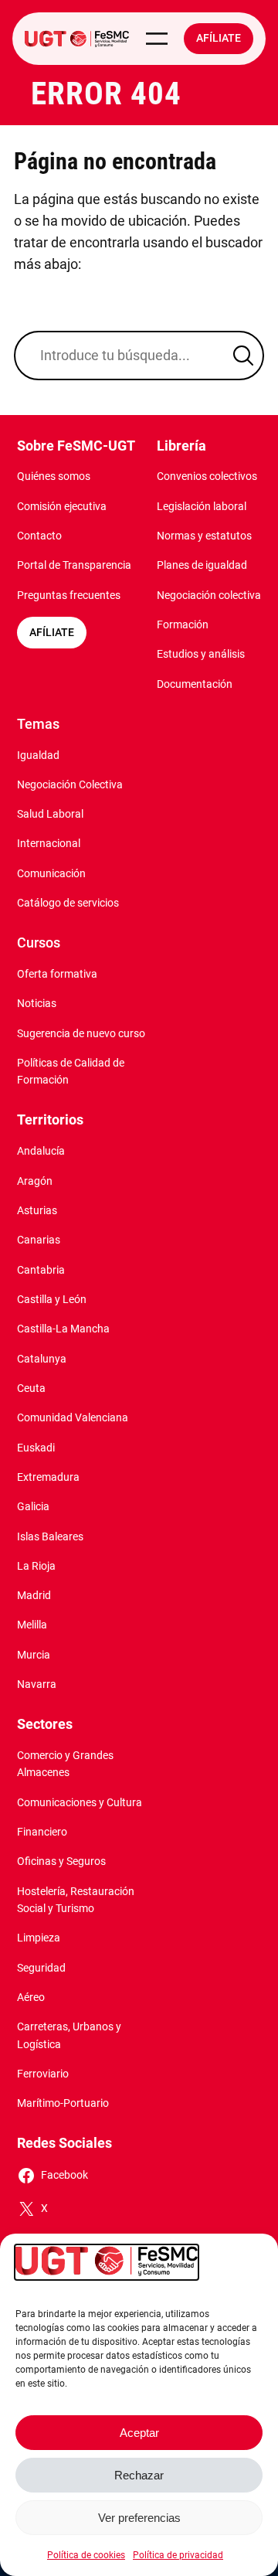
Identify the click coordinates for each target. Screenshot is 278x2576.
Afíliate (219, 38)
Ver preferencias (139, 2518)
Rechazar (139, 2475)
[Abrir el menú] (157, 39)
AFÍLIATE (52, 633)
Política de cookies (86, 2555)
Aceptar (139, 2433)
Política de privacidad (178, 2555)
